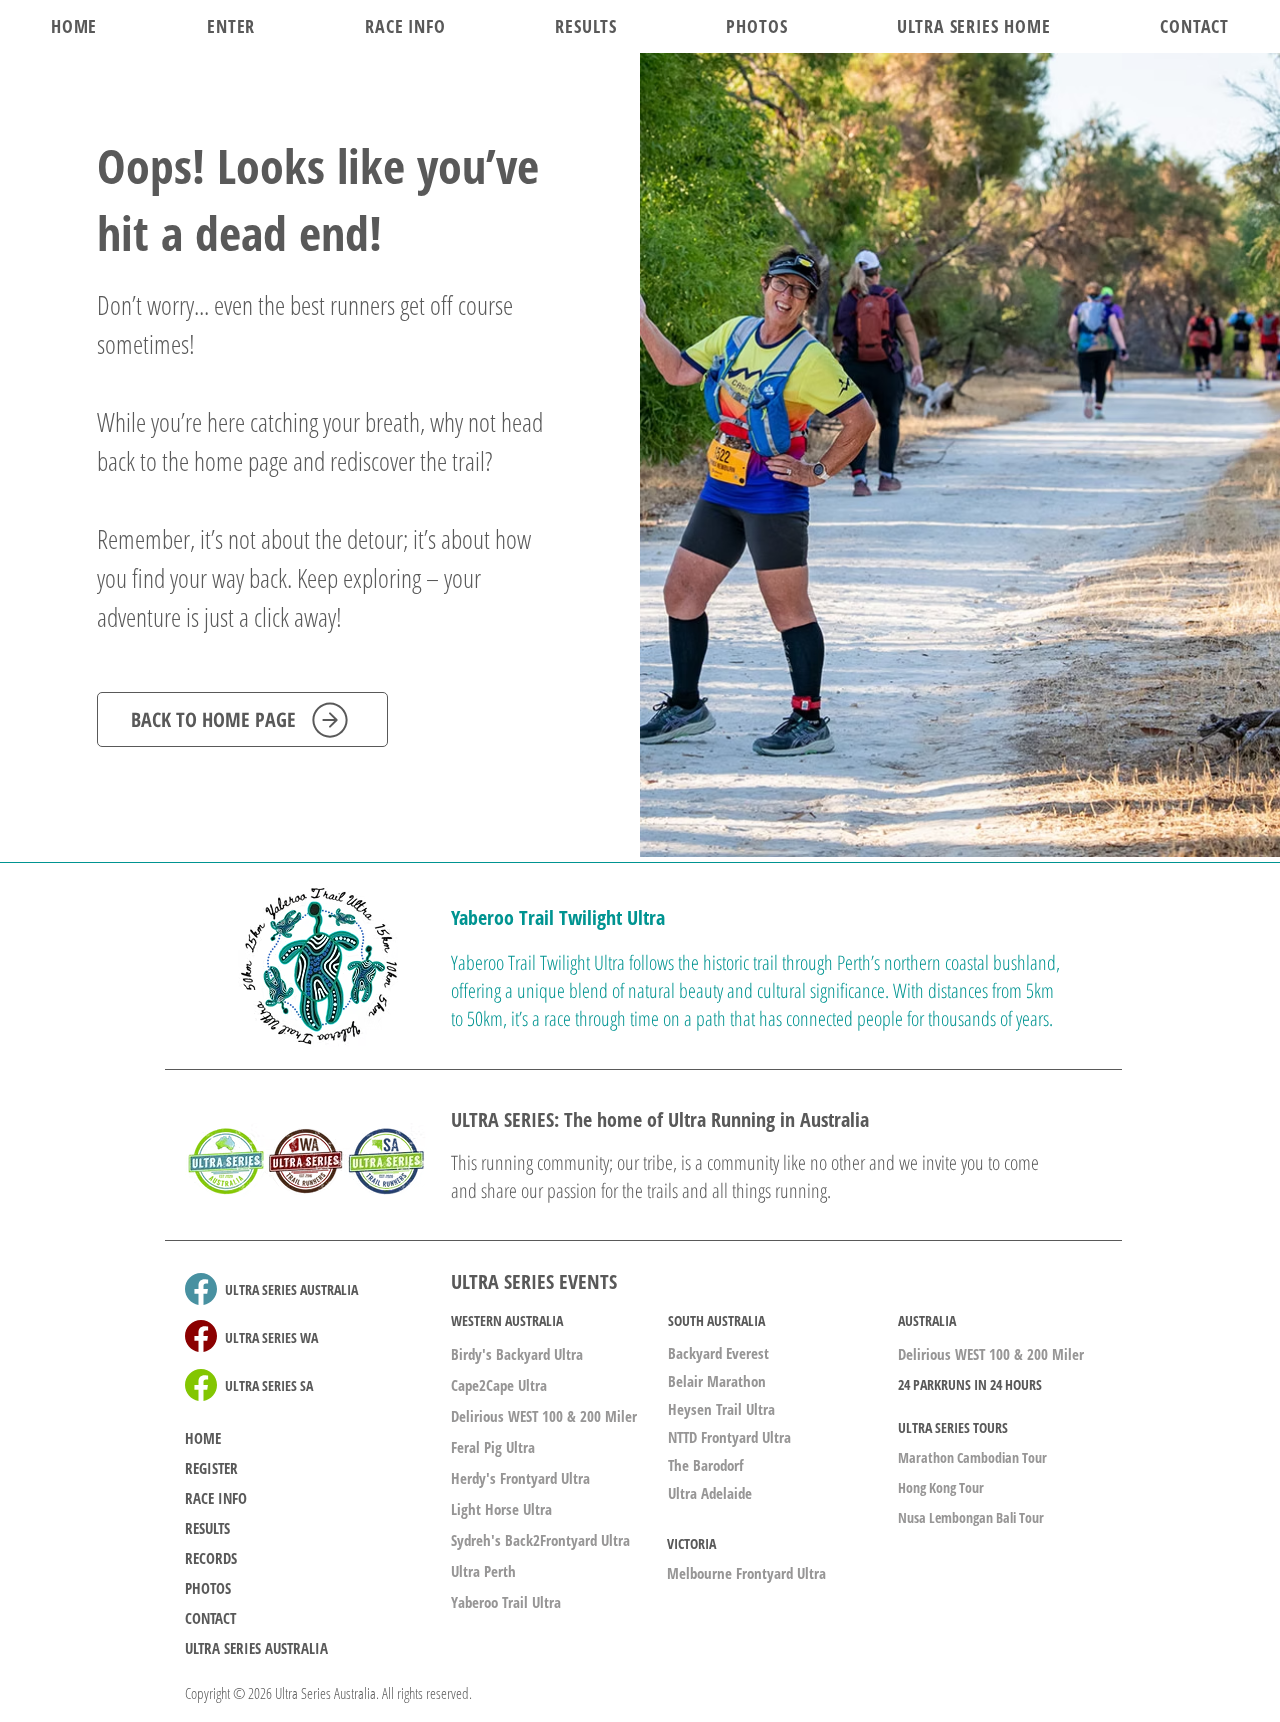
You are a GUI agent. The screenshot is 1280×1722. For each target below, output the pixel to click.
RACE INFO (216, 1498)
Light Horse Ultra (501, 1509)
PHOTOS (208, 1588)
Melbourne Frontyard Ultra (746, 1573)
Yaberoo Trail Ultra (506, 1602)
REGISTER (211, 1468)
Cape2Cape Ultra (499, 1385)
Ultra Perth (483, 1571)
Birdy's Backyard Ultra (517, 1354)
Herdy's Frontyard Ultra (520, 1478)
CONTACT (210, 1618)
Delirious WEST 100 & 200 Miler (544, 1416)
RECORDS (211, 1558)
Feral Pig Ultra (493, 1447)
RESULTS (207, 1528)
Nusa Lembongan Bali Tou (968, 1517)
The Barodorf (705, 1465)
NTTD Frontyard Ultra (729, 1437)
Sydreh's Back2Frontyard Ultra (540, 1540)
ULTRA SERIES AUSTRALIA (256, 1648)
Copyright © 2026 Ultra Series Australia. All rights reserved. (328, 1693)
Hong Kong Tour (941, 1487)
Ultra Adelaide (710, 1493)
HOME (203, 1438)
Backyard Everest (718, 1353)
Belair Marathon (717, 1381)
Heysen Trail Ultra (721, 1409)
